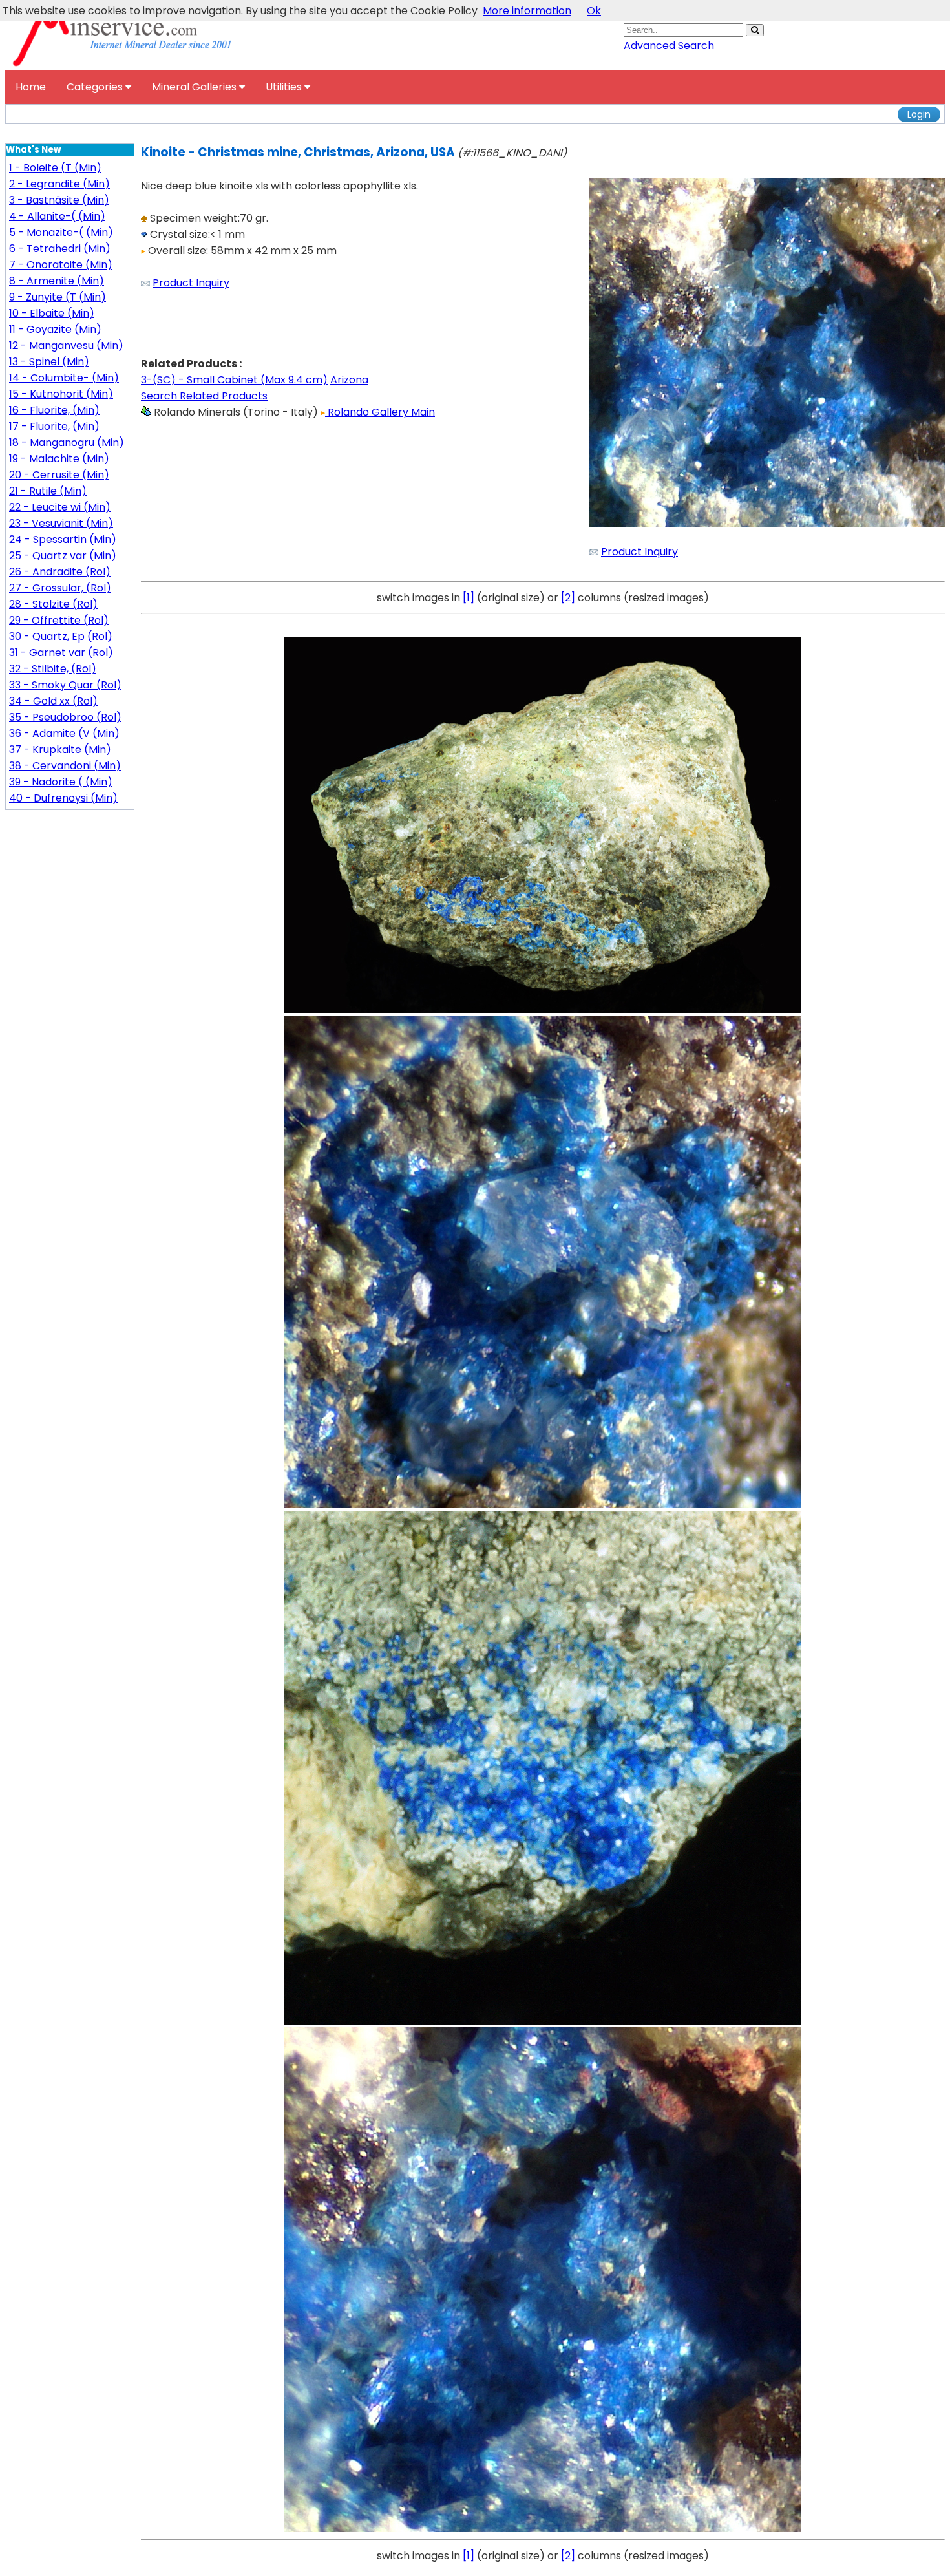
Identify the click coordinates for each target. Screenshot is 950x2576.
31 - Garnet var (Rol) (61, 653)
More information (527, 11)
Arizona (349, 380)
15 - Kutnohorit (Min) (61, 394)
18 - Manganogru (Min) (67, 442)
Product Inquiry (191, 283)
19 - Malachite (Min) (59, 459)
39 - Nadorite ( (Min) (61, 782)
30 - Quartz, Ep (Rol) (61, 636)
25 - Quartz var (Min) (63, 556)
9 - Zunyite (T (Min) (58, 297)
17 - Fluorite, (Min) (54, 426)
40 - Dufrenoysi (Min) (63, 798)
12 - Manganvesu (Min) (66, 346)
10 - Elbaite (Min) (52, 313)
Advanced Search (669, 46)
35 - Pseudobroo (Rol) (65, 717)
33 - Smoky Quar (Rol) (65, 685)
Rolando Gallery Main (380, 412)
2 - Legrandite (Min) (59, 184)
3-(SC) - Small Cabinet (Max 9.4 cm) (234, 380)
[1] (469, 598)
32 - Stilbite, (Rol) (53, 669)
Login (919, 114)
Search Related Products (204, 396)
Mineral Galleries (195, 87)
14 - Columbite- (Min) (64, 378)
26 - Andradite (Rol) (60, 572)
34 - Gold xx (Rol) (53, 701)
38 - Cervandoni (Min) (65, 766)
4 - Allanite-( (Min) (57, 216)
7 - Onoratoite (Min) (61, 265)
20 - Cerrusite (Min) (59, 475)
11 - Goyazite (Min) (55, 329)
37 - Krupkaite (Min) (60, 750)
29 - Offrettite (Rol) (59, 620)
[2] (568, 598)
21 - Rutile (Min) (48, 491)
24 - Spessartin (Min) (63, 539)
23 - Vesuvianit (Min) (61, 523)
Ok (594, 11)
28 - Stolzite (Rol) (53, 604)
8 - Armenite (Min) (57, 281)
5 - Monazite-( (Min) (61, 232)
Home (31, 87)
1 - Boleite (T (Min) (55, 168)
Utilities (285, 87)
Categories (96, 87)
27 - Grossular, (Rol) (60, 588)
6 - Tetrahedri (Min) (60, 249)
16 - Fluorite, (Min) (54, 410)
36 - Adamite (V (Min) (64, 733)
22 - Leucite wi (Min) (60, 507)
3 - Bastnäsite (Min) (59, 200)
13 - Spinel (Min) (49, 362)
